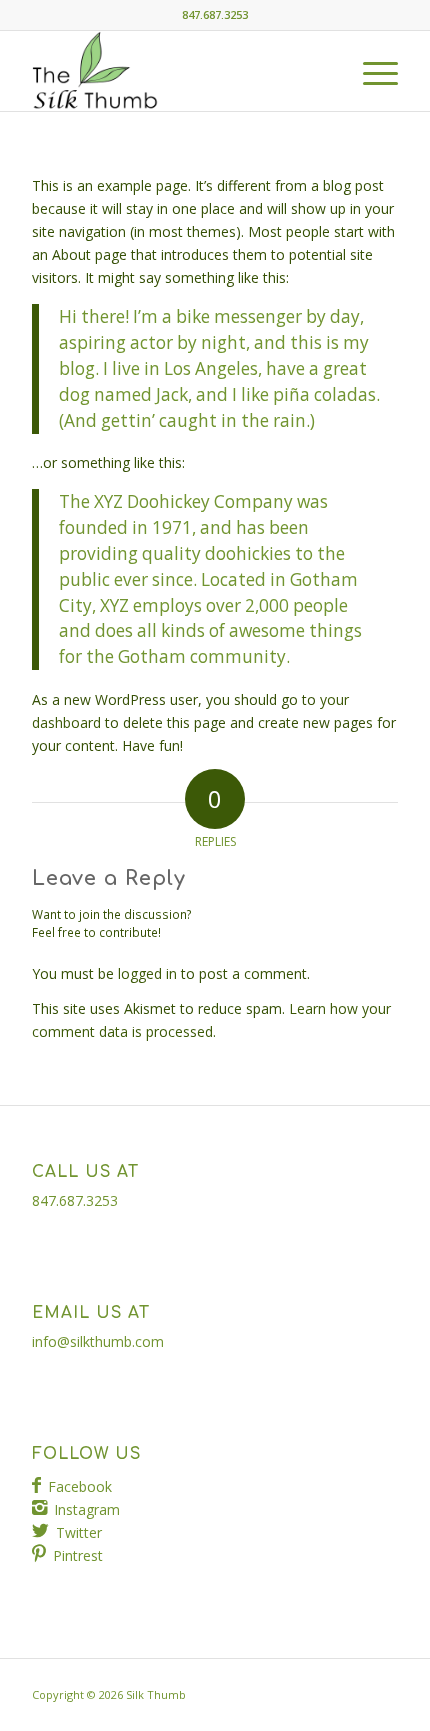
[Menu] (370, 71)
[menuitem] (370, 71)
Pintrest (78, 1555)
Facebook (80, 1486)
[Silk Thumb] (178, 71)
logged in (147, 973)
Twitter (79, 1532)
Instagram (87, 1509)
